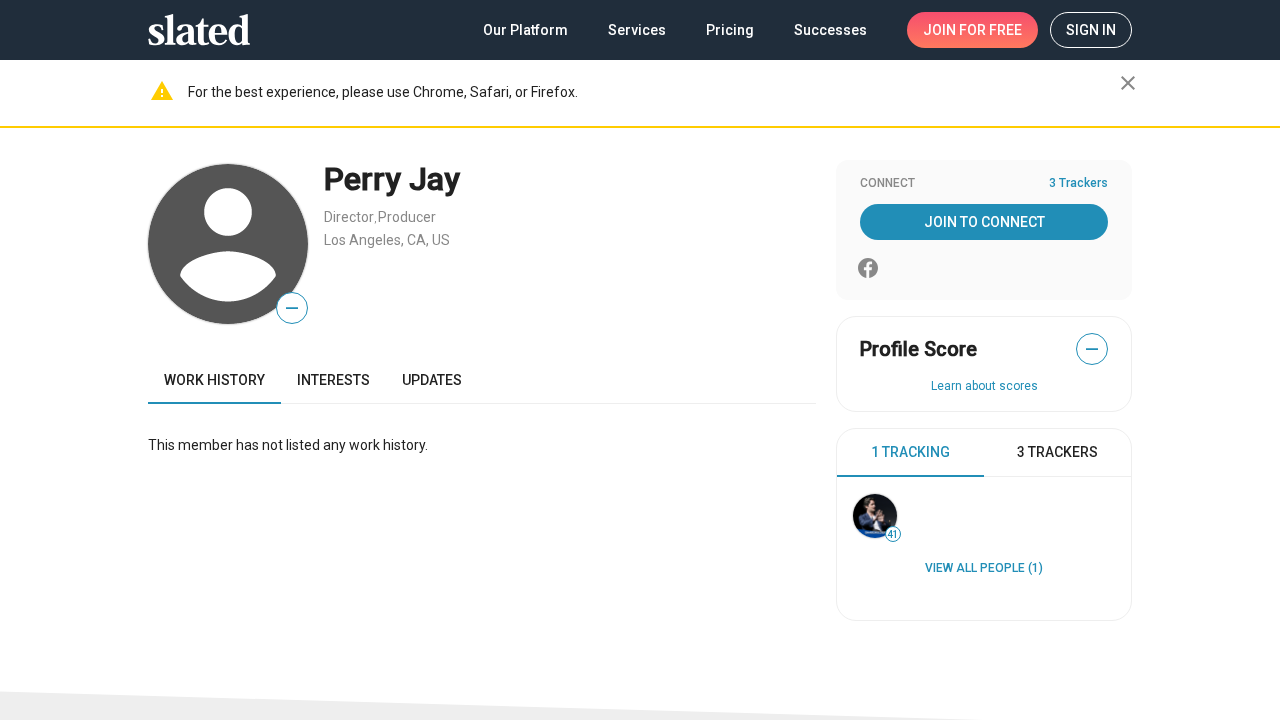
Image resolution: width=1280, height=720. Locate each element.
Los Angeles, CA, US (387, 240)
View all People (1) (984, 568)
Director (349, 217)
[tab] (910, 453)
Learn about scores (984, 386)
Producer (407, 217)
